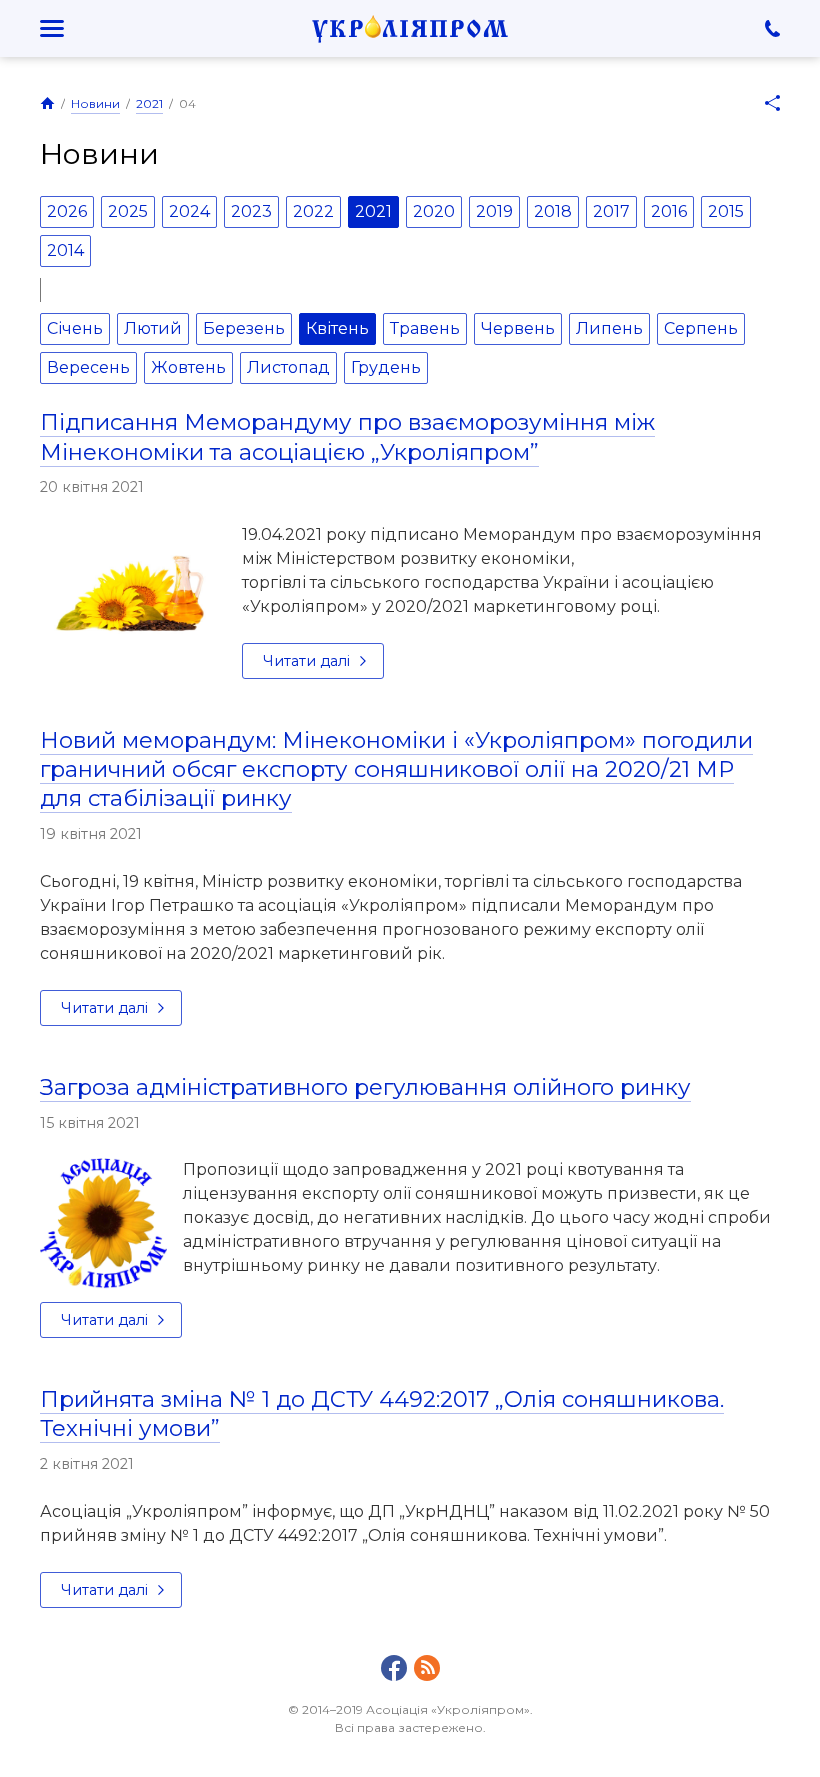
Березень (244, 328)
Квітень (337, 328)
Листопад (288, 367)
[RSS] (427, 1668)
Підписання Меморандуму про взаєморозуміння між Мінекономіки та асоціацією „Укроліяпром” (347, 436)
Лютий (153, 328)
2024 (189, 211)
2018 (553, 211)
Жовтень (188, 367)
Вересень (88, 367)
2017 (611, 211)
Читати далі (306, 661)
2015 (726, 211)
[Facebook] (394, 1668)
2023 (251, 211)
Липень (609, 328)
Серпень (701, 328)
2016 (669, 211)
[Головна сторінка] (47, 103)
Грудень (386, 367)
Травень (425, 328)
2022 (313, 211)
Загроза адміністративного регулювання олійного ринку (365, 1087)
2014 (65, 250)
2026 (67, 211)
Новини (95, 103)
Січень (75, 328)
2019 (494, 211)
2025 (128, 211)
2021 (149, 103)
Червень (518, 328)
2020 (434, 211)
